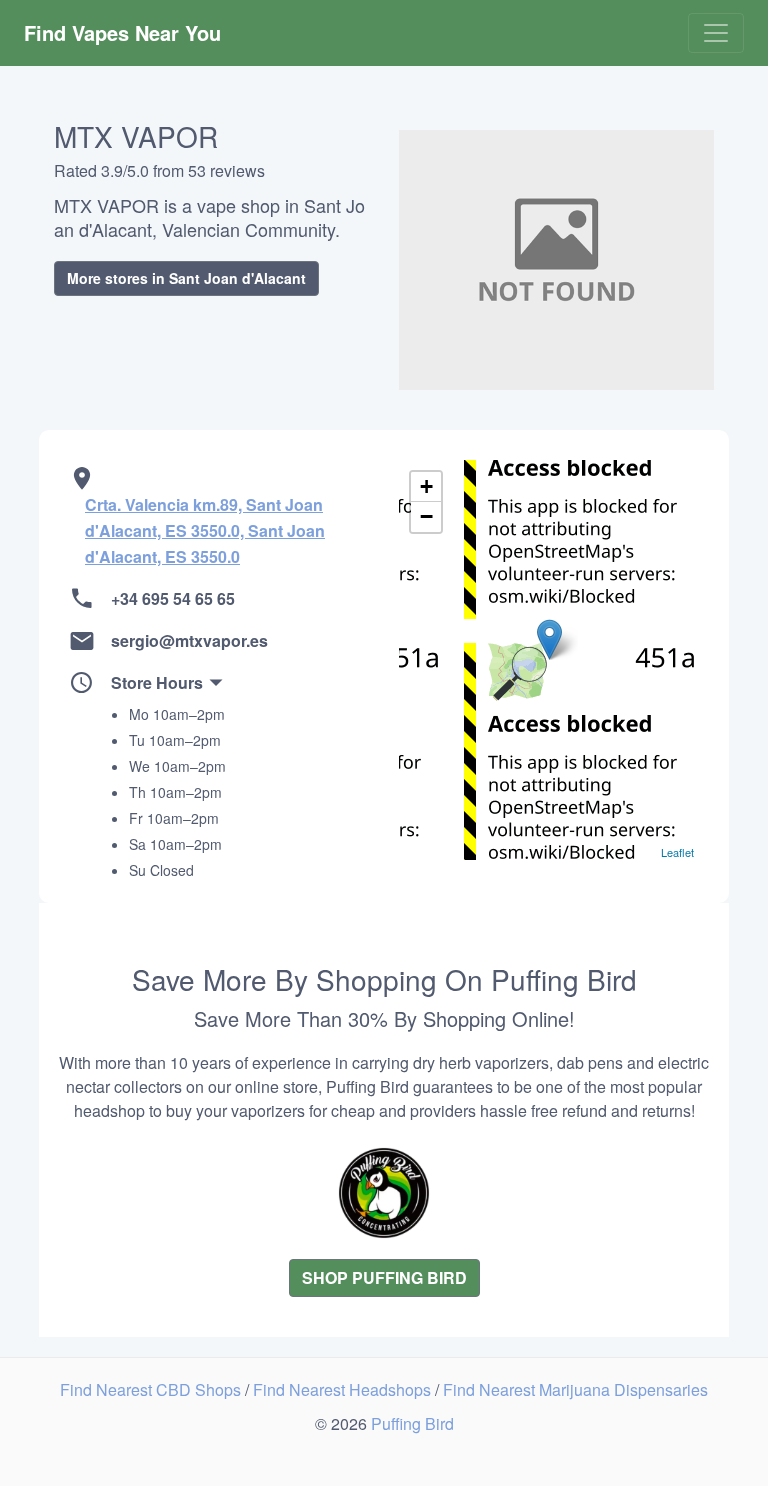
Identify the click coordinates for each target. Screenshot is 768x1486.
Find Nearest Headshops (344, 1389)
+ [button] (426, 486)
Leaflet (677, 852)
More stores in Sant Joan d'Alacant (186, 278)
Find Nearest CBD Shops (152, 1389)
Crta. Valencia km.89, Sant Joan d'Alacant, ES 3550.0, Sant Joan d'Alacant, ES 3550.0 (205, 530)
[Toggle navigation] (716, 33)
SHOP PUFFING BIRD (384, 1277)
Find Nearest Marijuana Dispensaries (575, 1389)
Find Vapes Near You (122, 32)
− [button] (426, 516)
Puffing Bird (412, 1423)
